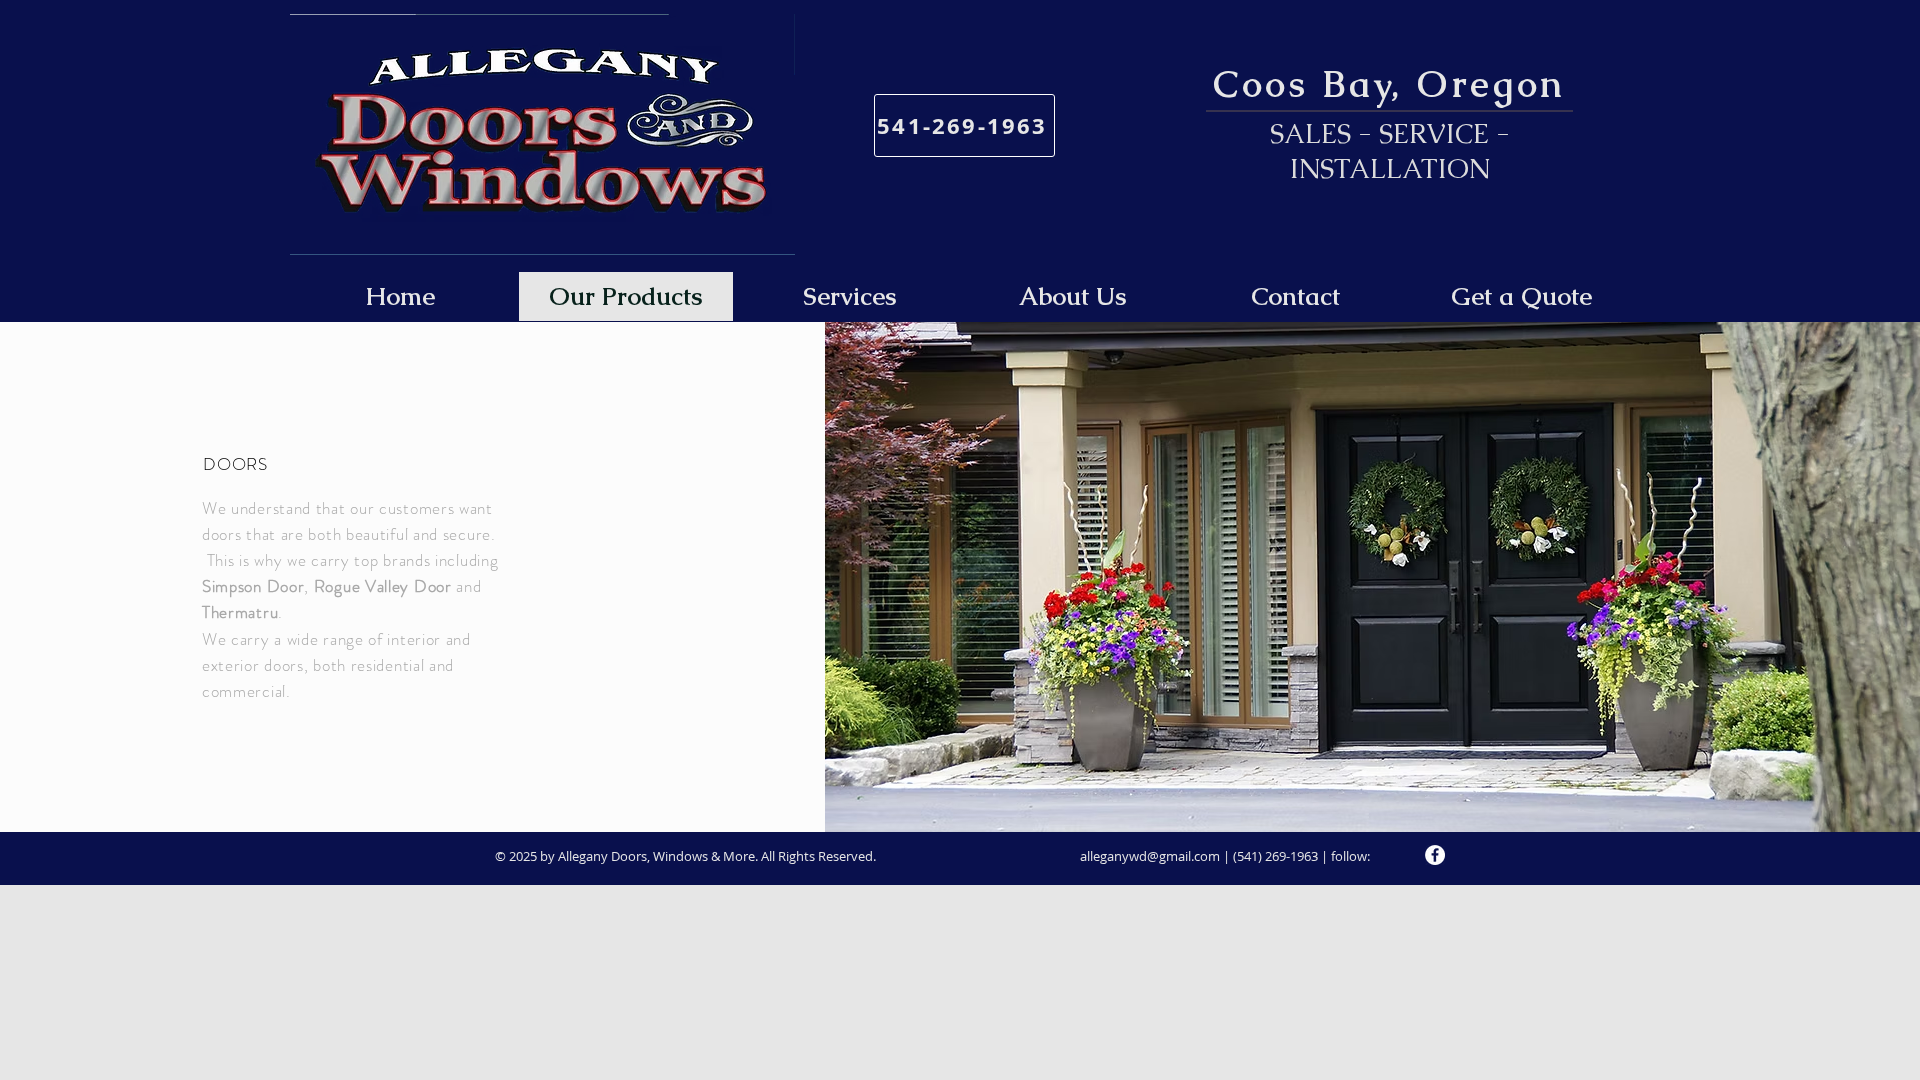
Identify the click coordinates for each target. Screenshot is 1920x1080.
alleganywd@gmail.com (1150, 856)
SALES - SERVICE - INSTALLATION (1390, 151)
